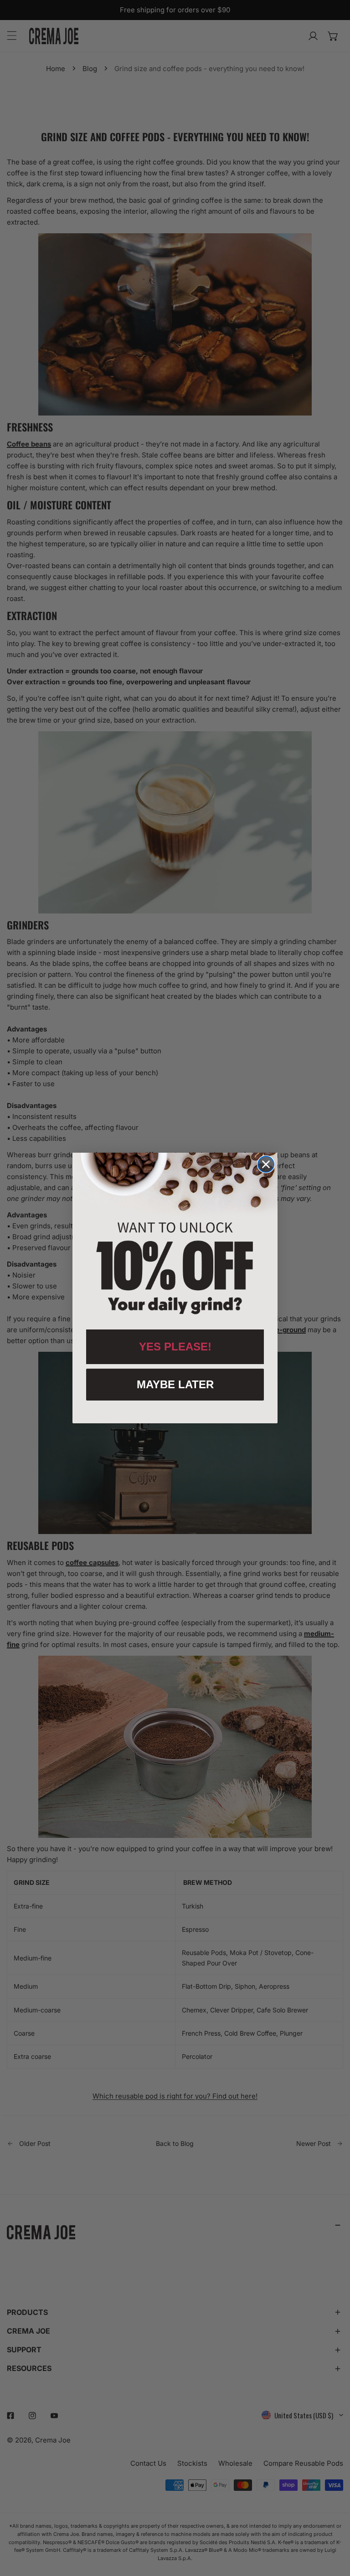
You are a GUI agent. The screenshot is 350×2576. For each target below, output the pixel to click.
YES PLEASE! (175, 1347)
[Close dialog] (266, 1164)
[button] (175, 1237)
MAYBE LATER (175, 1384)
